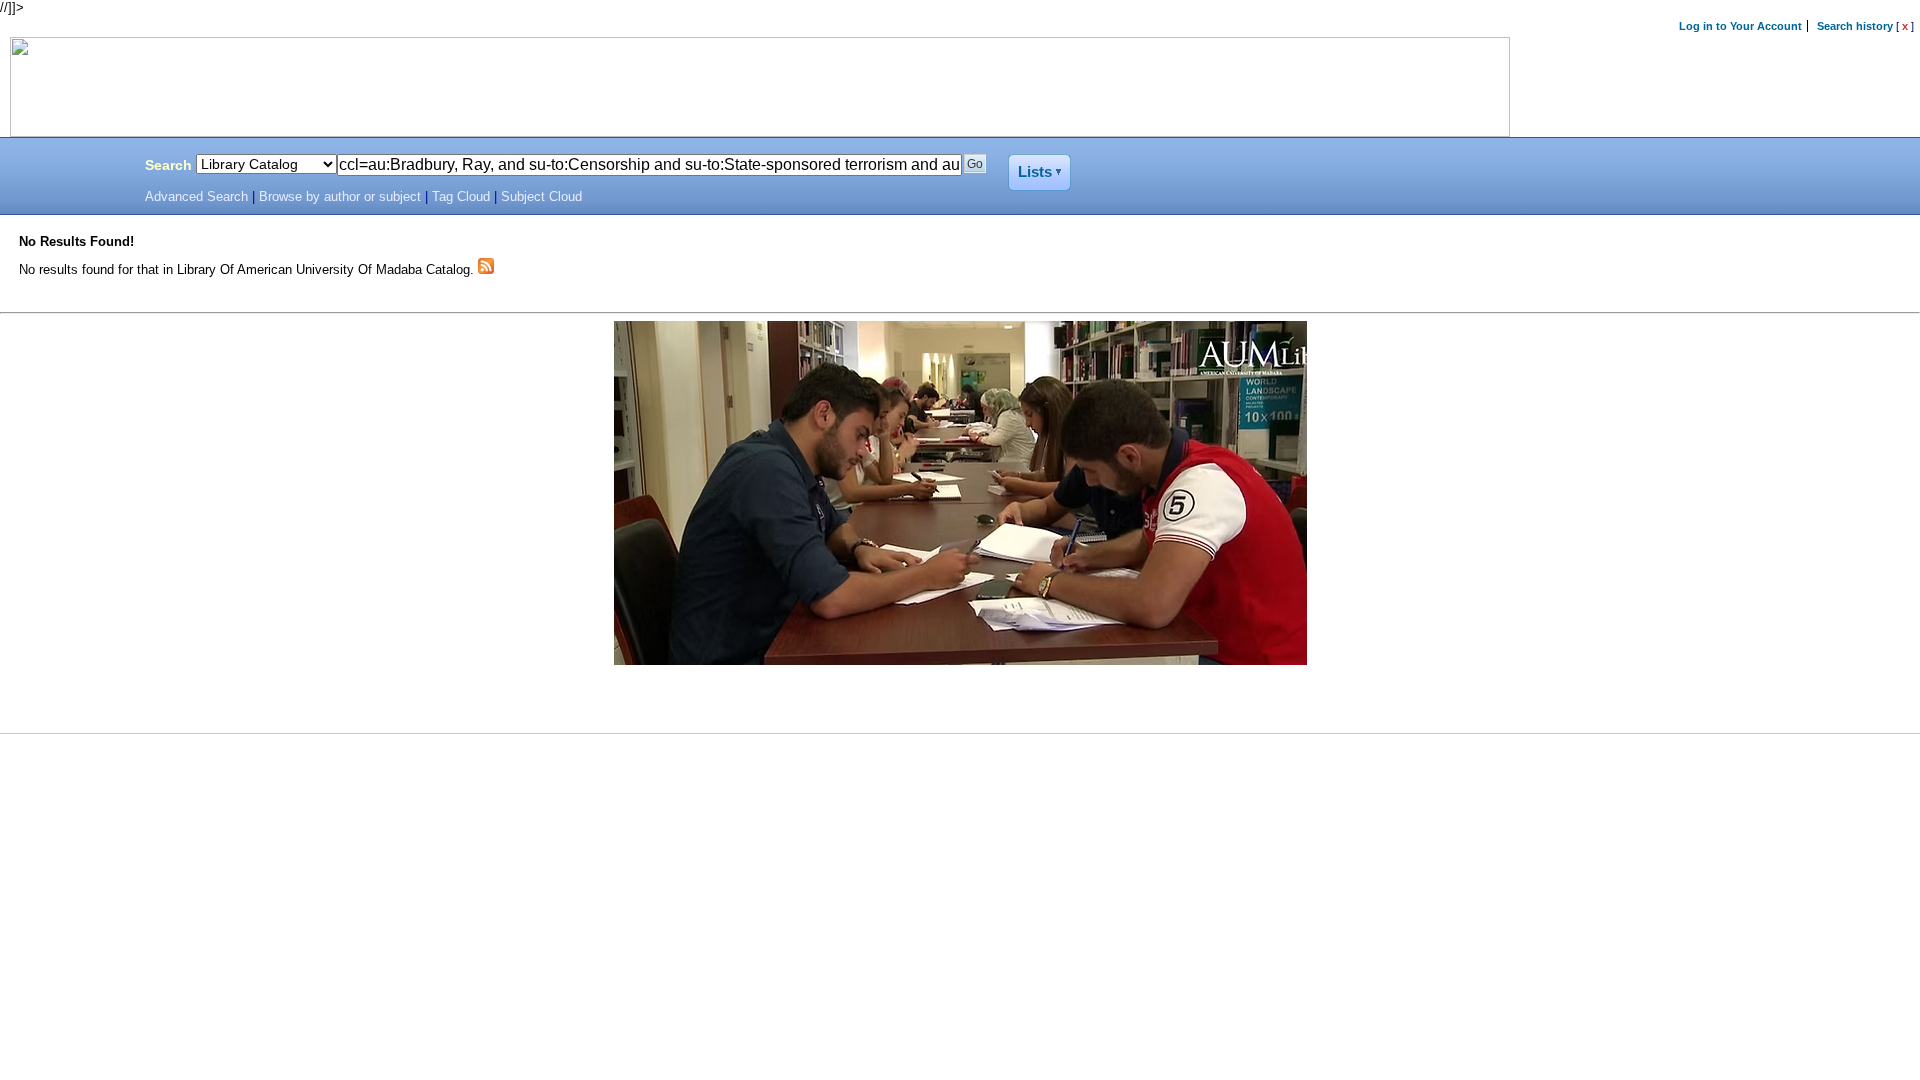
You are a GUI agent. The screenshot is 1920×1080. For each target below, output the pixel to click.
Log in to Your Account (1740, 26)
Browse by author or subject (340, 197)
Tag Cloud (461, 197)
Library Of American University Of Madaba (67, 168)
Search (168, 165)
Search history (1855, 26)
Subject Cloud (541, 197)
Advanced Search (196, 197)
